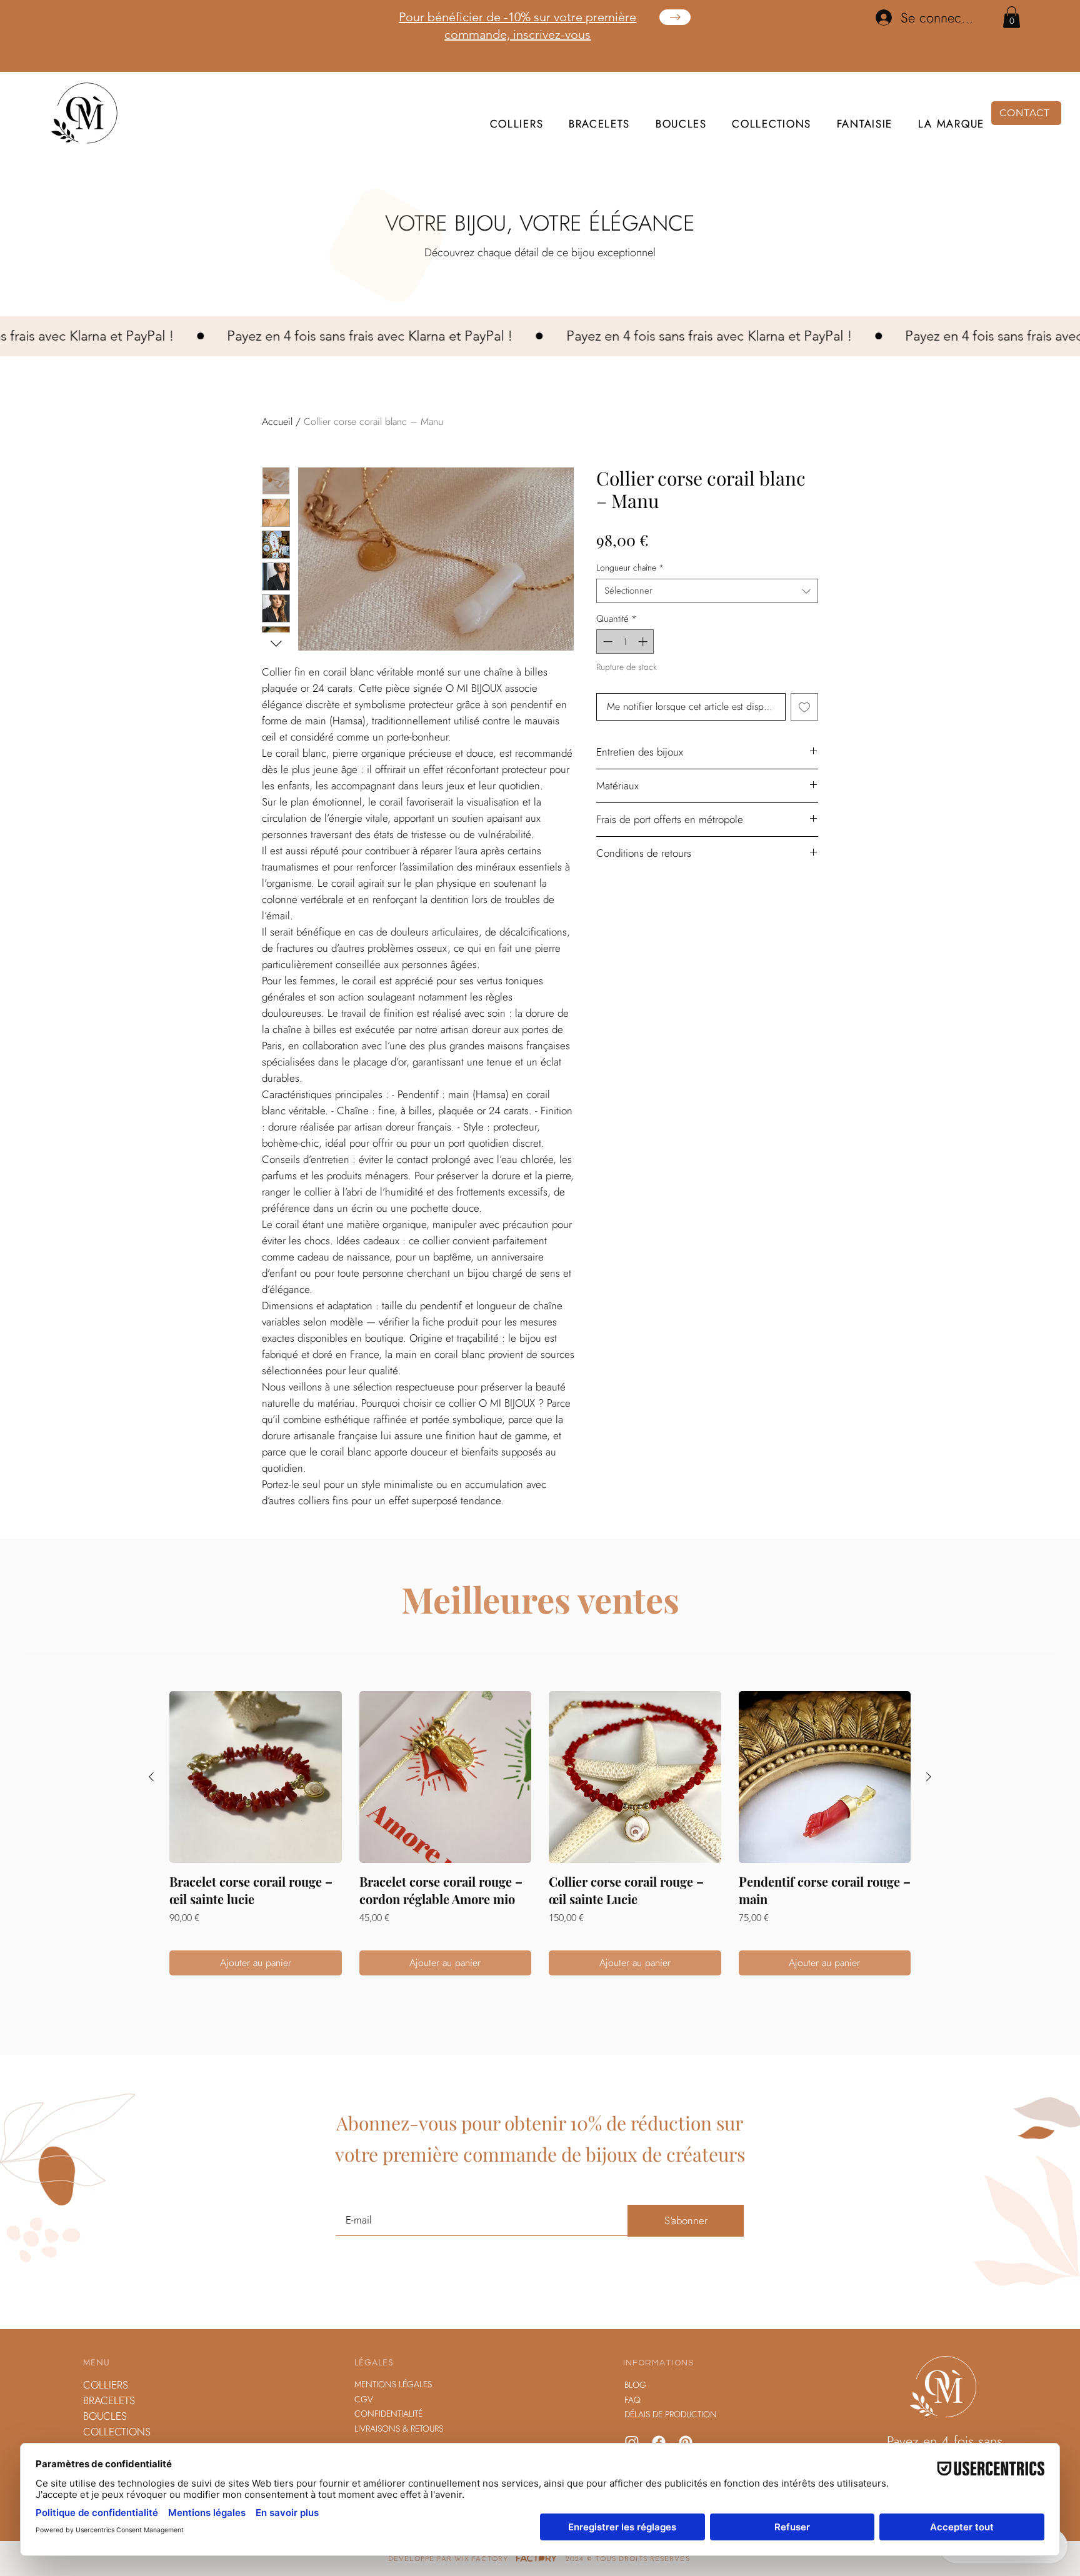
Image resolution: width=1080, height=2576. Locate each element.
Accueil (277, 422)
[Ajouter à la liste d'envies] (804, 707)
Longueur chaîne (630, 568)
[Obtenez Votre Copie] (675, 17)
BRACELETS (109, 2400)
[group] (540, 1834)
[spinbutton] (625, 642)
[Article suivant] (929, 1777)
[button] (1012, 17)
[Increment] (644, 642)
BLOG (635, 2385)
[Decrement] (607, 642)
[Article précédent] (151, 1777)
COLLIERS (106, 2385)
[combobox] (707, 591)
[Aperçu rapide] (256, 1777)
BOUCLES (105, 2416)
